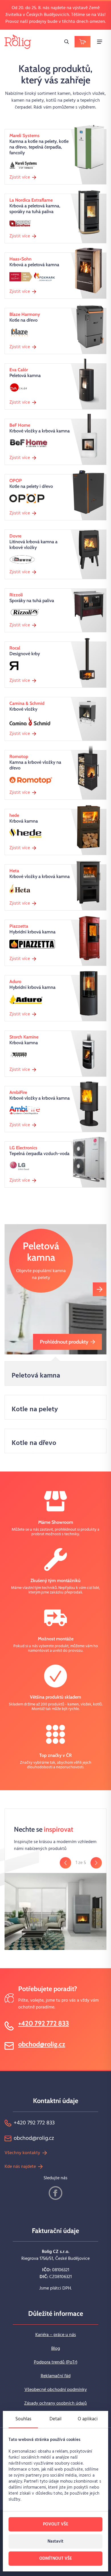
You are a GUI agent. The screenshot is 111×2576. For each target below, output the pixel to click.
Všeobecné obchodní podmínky (56, 2390)
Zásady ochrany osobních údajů (55, 2403)
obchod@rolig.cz (42, 2044)
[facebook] (55, 2193)
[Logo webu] (18, 42)
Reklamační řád (56, 2376)
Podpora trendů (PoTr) (56, 2362)
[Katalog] (83, 42)
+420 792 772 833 (44, 2023)
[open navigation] (100, 42)
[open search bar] (67, 42)
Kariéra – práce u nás (56, 2335)
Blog (56, 2349)
